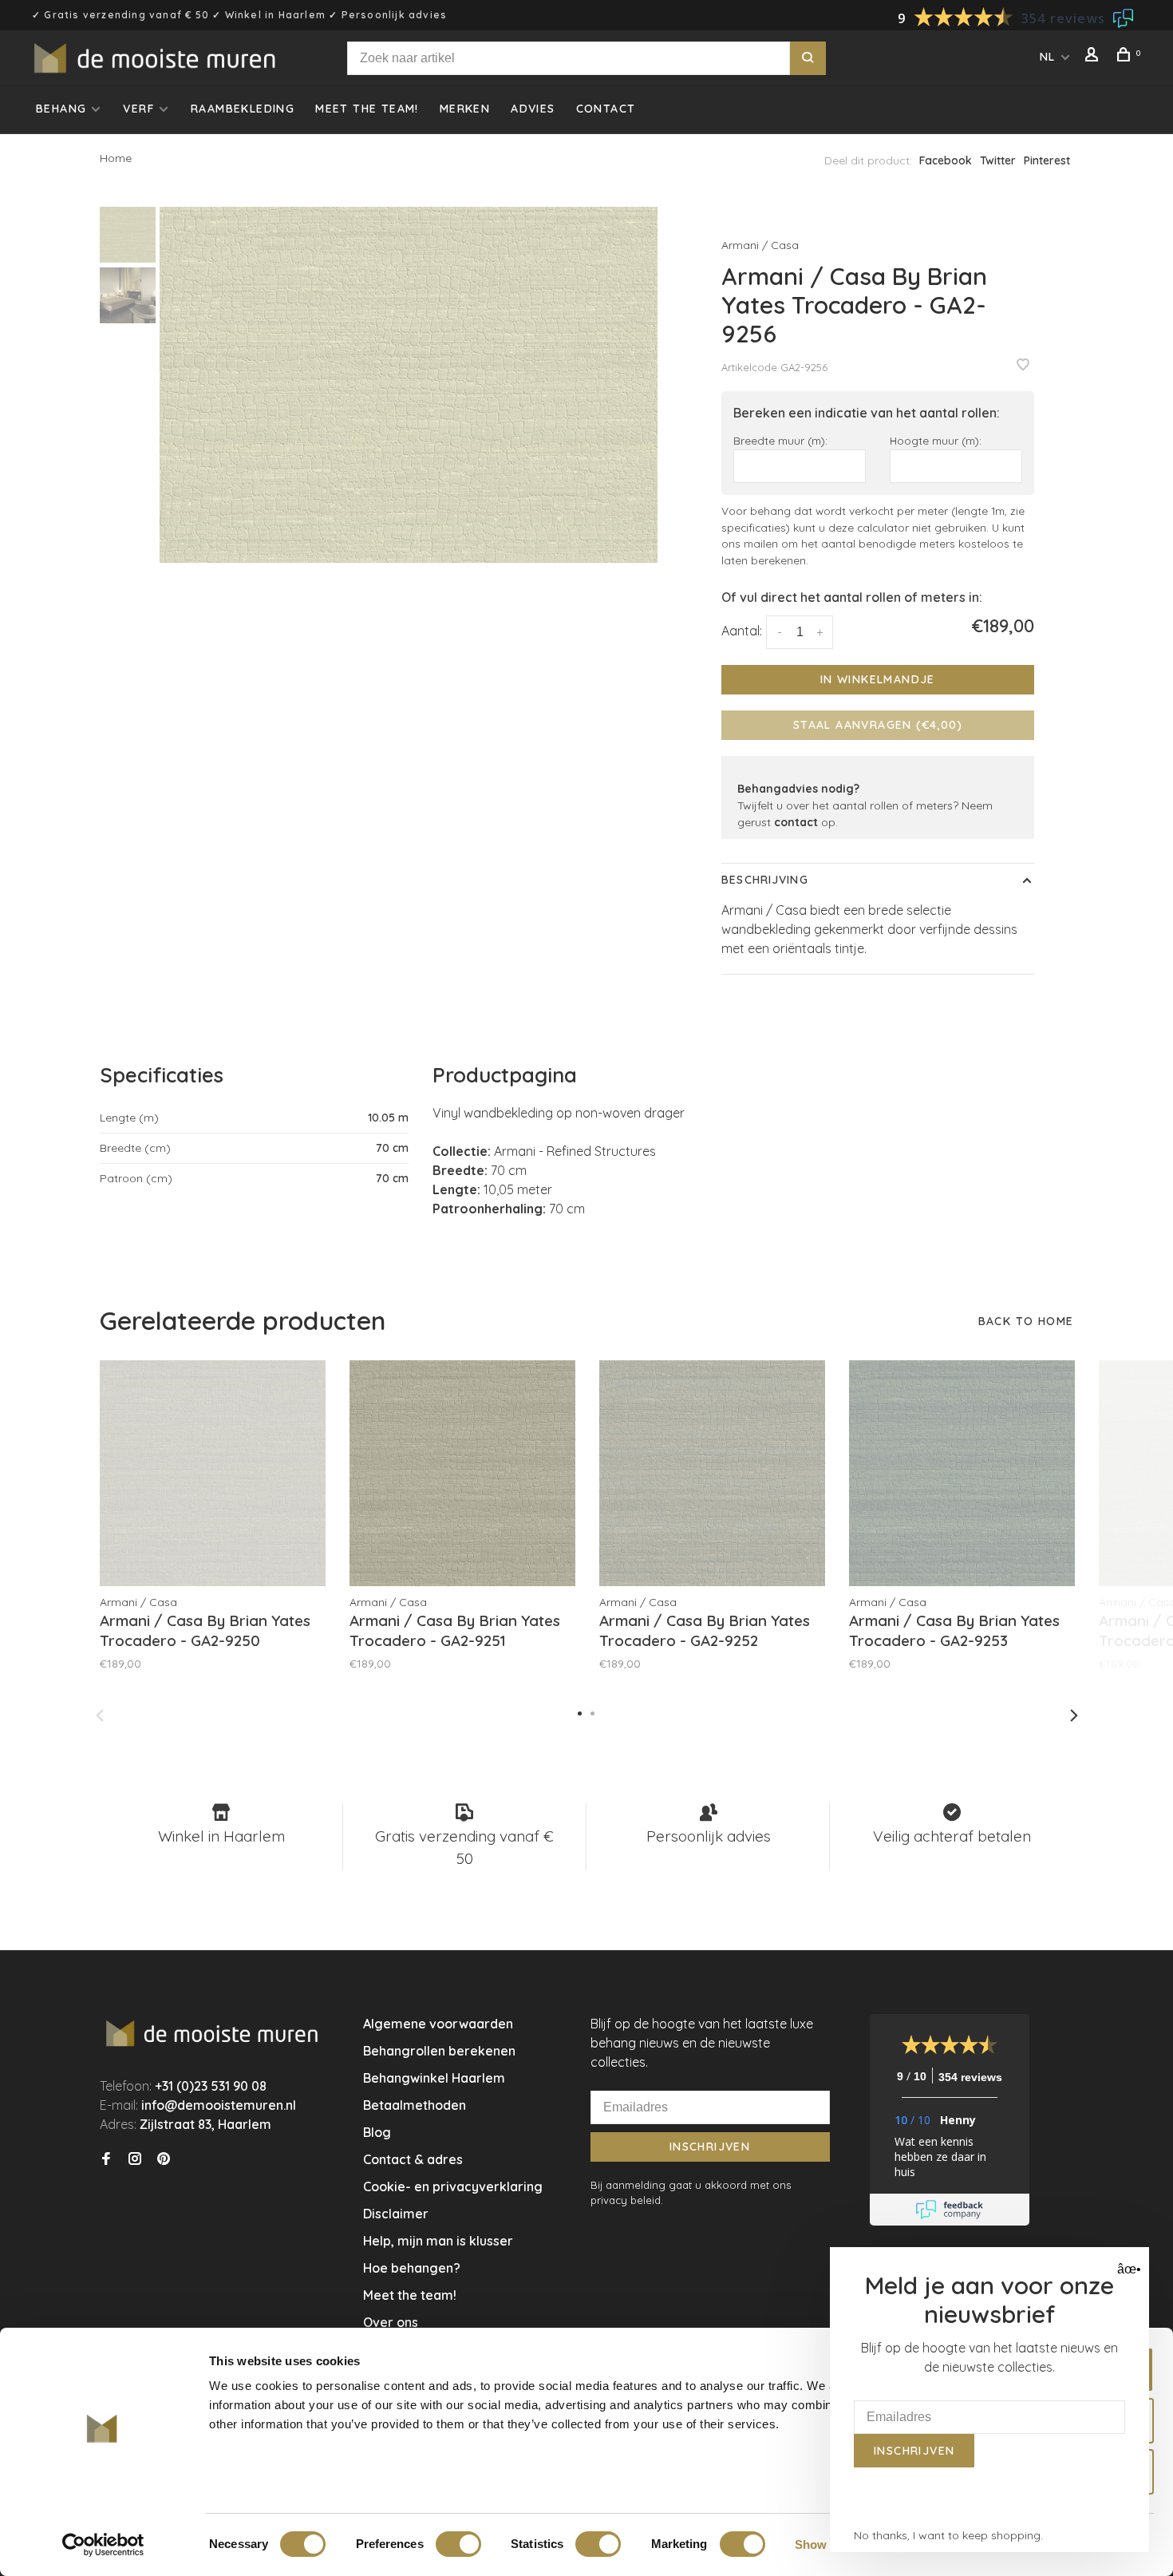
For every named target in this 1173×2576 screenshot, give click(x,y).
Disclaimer (396, 2214)
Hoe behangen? (412, 2268)
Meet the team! (367, 109)
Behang (61, 109)
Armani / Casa (760, 245)
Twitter (998, 160)
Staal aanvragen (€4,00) (878, 725)
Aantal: (742, 631)
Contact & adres (413, 2159)
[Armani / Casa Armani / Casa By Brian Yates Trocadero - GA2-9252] (712, 1473)
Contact (606, 109)
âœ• (1127, 2269)
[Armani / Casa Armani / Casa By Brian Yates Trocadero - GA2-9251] (462, 1473)
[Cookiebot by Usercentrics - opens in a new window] (103, 2545)
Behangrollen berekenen (439, 2051)
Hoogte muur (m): (936, 440)
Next (1074, 1715)
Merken (465, 109)
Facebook (946, 160)
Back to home (1026, 1321)
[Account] (1094, 57)
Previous (100, 1715)
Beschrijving (764, 880)
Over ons (391, 2322)
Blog (377, 2132)
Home (116, 158)
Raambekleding (243, 109)
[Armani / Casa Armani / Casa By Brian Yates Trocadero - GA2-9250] (213, 1473)
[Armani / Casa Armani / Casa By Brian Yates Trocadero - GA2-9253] (962, 1473)
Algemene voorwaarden (438, 2024)
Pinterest (1047, 160)
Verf (138, 109)
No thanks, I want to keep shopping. (948, 2535)
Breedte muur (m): (780, 440)
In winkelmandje (878, 679)
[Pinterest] (164, 2159)
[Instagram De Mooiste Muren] (135, 2159)
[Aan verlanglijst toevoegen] (1023, 366)
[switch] (458, 2544)
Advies (533, 109)
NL (1048, 57)
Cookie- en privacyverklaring (453, 2186)
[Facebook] (106, 2159)
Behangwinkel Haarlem (434, 2078)
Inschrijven (710, 2147)
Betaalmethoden (415, 2105)
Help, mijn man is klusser (438, 2241)
